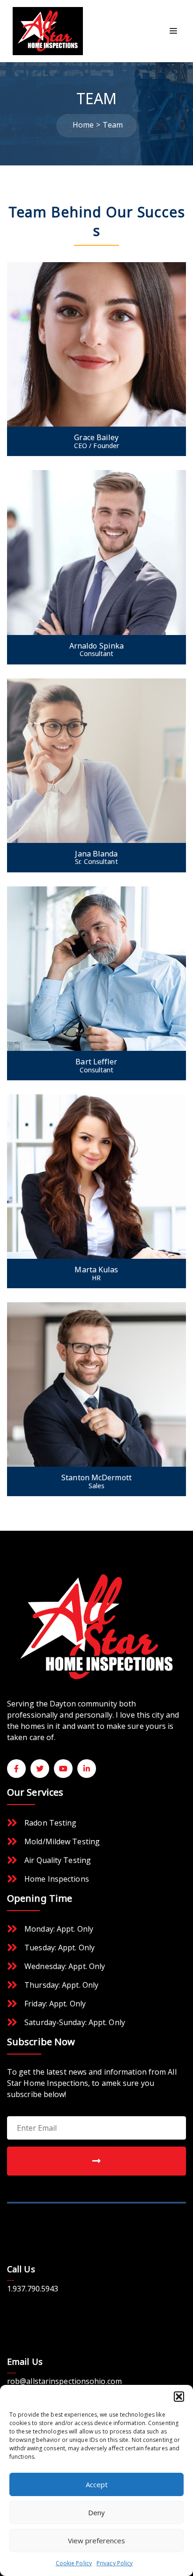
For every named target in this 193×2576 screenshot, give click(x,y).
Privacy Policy (115, 2563)
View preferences (96, 2540)
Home (83, 125)
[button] (179, 2397)
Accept (97, 2484)
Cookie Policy (74, 2563)
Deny (96, 2512)
